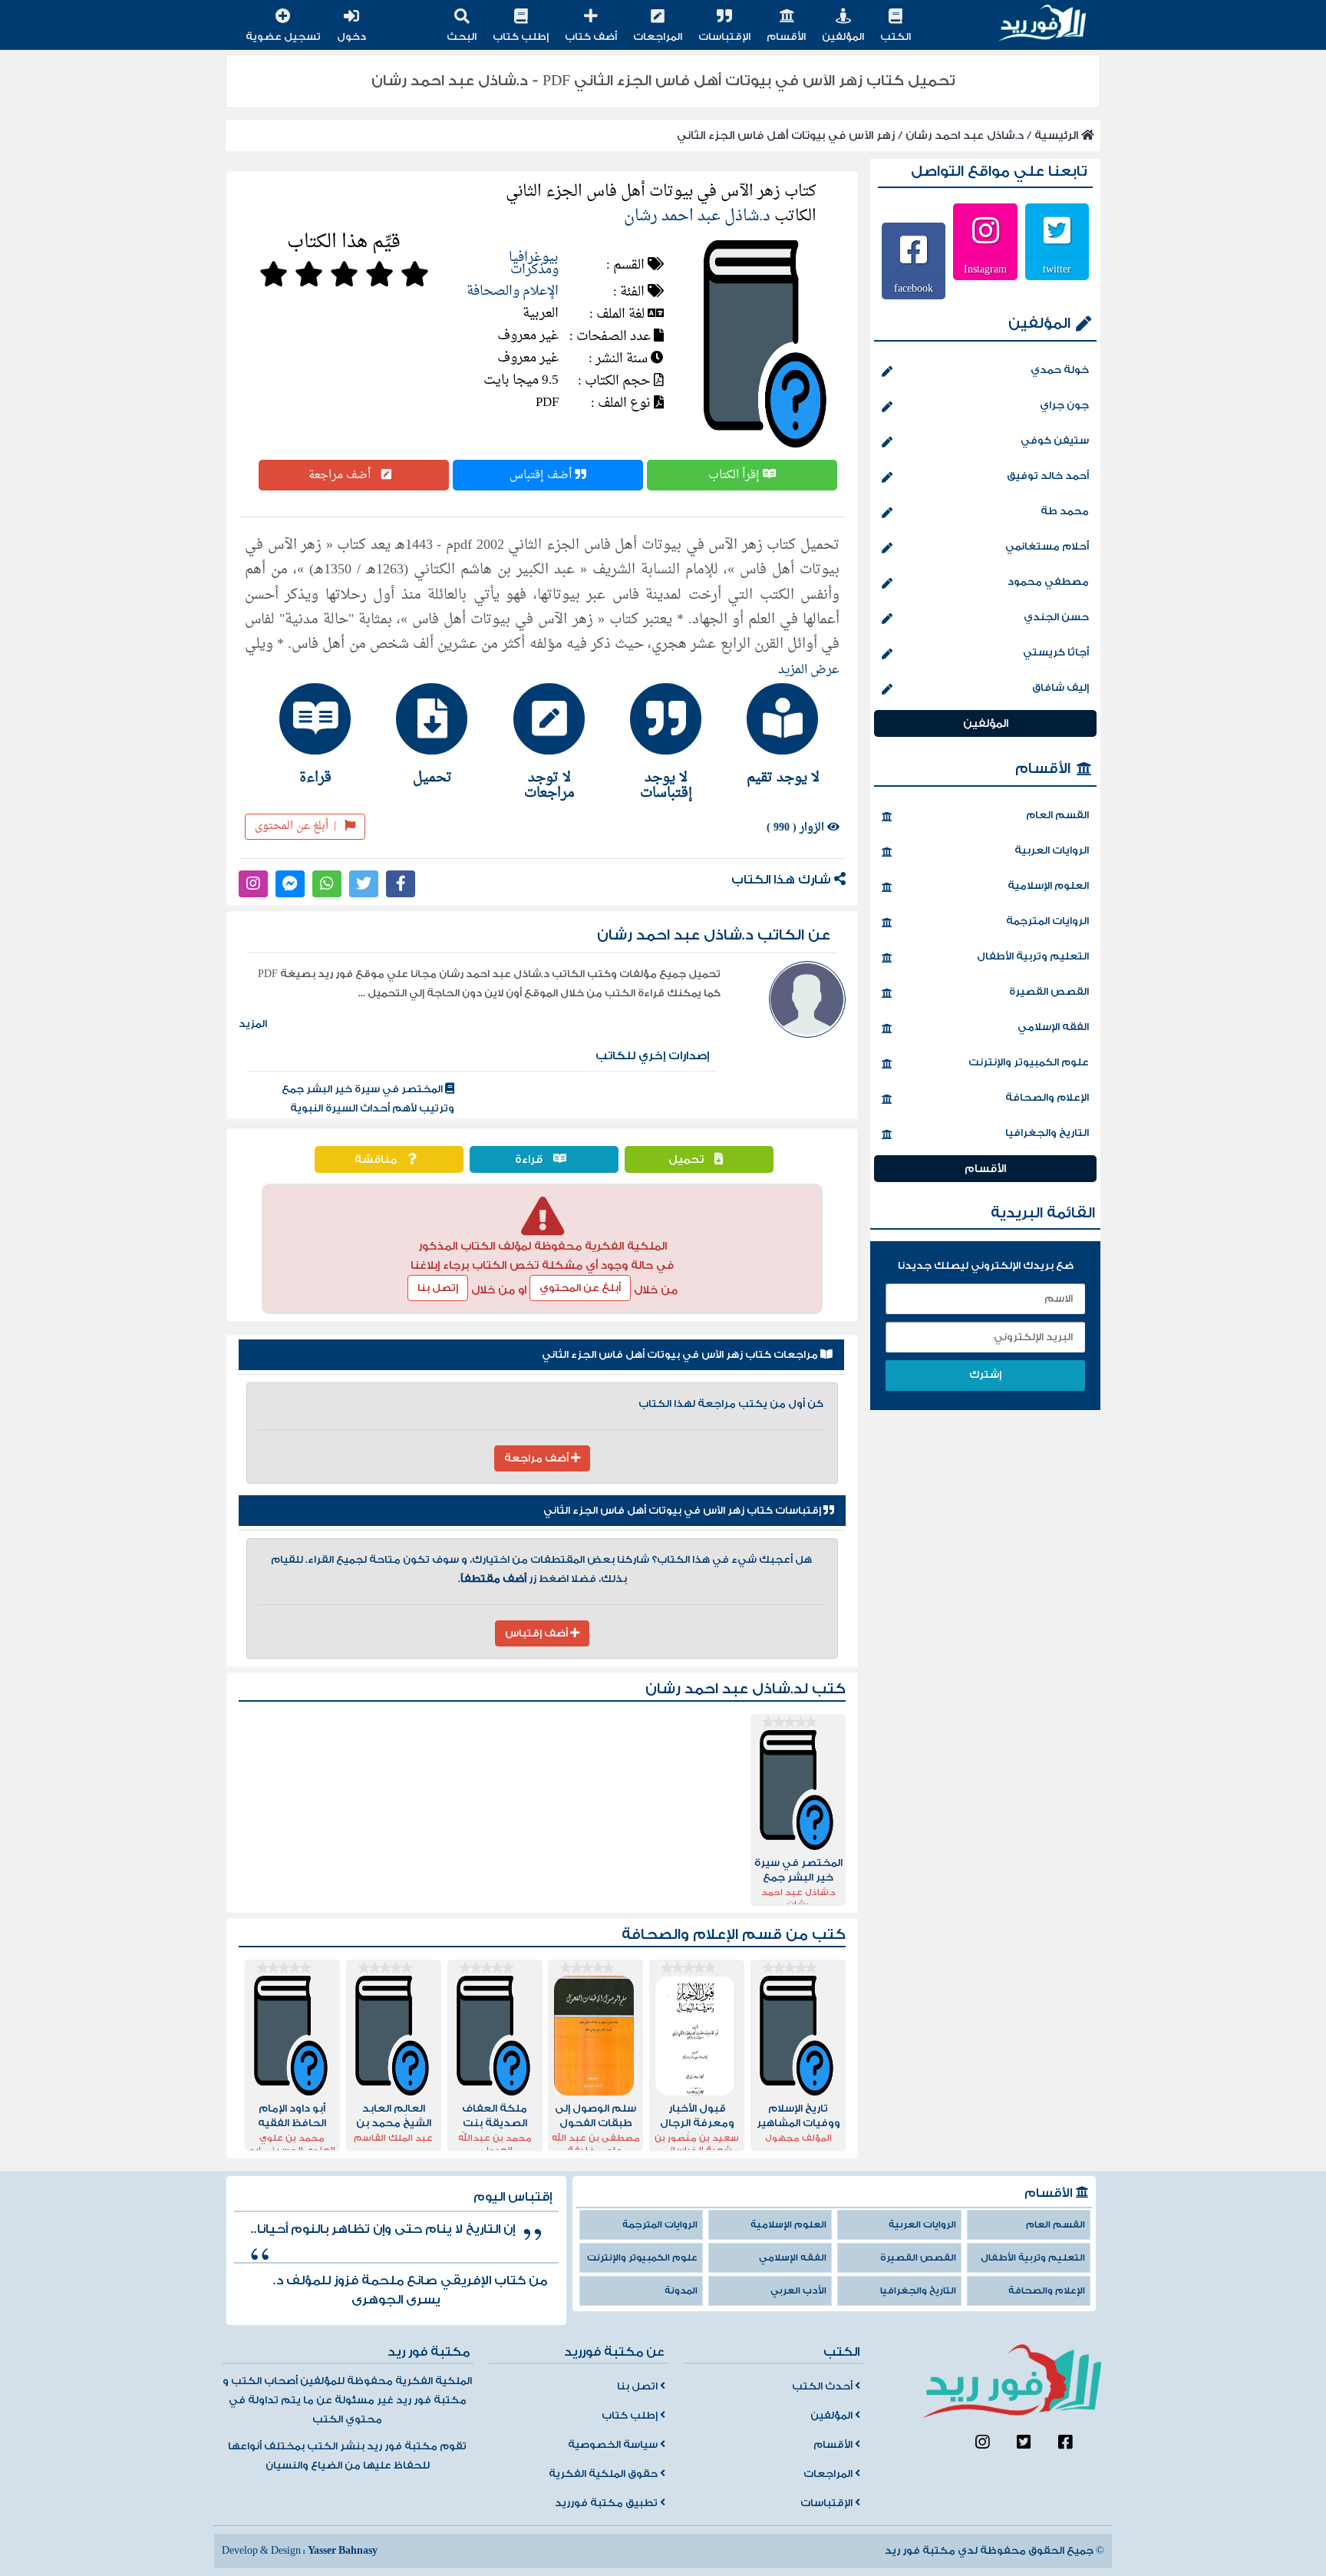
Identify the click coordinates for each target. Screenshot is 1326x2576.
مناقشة (377, 1159)
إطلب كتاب (521, 37)
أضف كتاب (591, 37)
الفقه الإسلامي (1053, 1027)
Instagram (985, 269)
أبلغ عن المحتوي (580, 1288)
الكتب (896, 37)
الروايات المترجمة (1047, 921)
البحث (462, 37)
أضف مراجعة (341, 475)
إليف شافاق (1060, 688)
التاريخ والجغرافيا (1047, 1133)
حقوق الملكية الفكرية (604, 2474)
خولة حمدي (1060, 370)
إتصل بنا (438, 1288)
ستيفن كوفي (1055, 441)
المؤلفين (843, 37)
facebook (914, 288)
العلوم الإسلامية (1048, 886)
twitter (1057, 269)
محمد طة (1065, 511)
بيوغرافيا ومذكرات (534, 264)
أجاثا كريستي (1056, 652)
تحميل (688, 1159)
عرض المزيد (809, 670)
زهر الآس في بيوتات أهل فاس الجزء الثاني (786, 135)
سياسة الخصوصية (614, 2445)
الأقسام (786, 37)
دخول (351, 37)
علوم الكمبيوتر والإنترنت (1029, 1062)
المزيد (253, 1024)
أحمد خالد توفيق (1048, 476)
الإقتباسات (724, 37)
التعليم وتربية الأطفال (1033, 956)
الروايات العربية (1052, 850)
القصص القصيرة (1049, 992)
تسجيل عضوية (283, 37)
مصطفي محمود (1048, 582)
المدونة (681, 2291)
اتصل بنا (638, 2386)
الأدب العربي (798, 2291)
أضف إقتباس (542, 475)
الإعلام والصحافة (513, 291)
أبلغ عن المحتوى (295, 826)
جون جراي (1064, 405)
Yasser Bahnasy (343, 2551)
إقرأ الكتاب (736, 475)
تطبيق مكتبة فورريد (607, 2503)
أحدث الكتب (823, 2386)
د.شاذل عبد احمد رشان (965, 135)
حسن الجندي (1056, 617)
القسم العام (1057, 815)
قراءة (530, 1159)
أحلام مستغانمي (1047, 547)
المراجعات (658, 37)
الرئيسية (1058, 135)
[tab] (776, 734)
